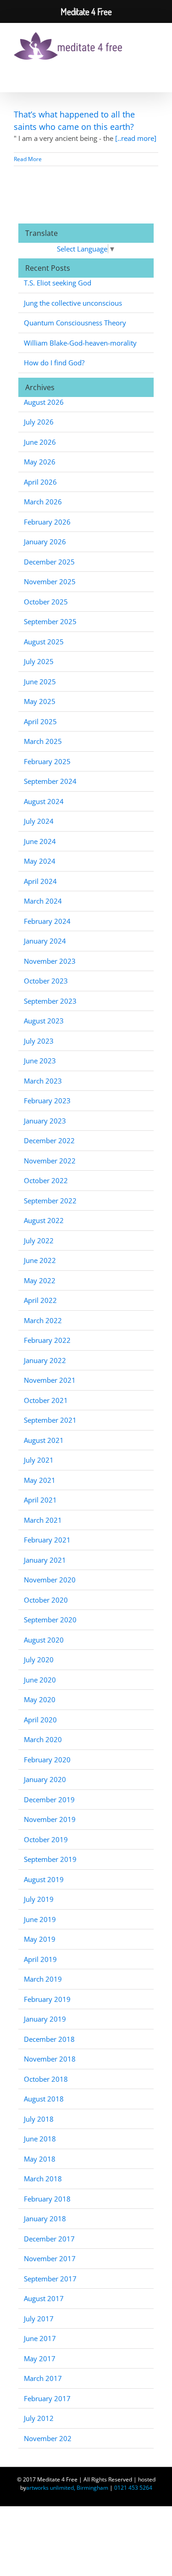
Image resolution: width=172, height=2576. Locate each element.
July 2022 (39, 1241)
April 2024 (40, 881)
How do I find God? (54, 363)
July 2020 (39, 1660)
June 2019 (40, 1919)
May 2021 (40, 1480)
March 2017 (43, 2378)
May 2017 (40, 2358)
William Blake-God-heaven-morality (80, 343)
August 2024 (44, 801)
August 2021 (44, 1440)
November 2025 (50, 581)
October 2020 (46, 1600)
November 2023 (50, 961)
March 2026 (43, 502)
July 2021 (39, 1460)
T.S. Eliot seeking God (58, 283)
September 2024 (50, 781)
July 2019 (39, 1899)
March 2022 (43, 1320)
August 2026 (44, 402)
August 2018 (44, 2099)
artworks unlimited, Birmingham (67, 2488)
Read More (28, 159)
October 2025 (46, 602)
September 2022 (50, 1201)
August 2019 (44, 1879)
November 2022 (50, 1161)
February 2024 (47, 921)
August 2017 (44, 2298)
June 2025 (40, 682)
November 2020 (50, 1580)
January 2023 (45, 1121)
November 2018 (50, 2059)
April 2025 (40, 721)
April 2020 (40, 1720)
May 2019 (40, 1939)
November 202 (48, 2438)
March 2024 (43, 901)
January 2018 (45, 2218)
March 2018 (43, 2179)
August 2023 (44, 1021)
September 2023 (50, 1001)
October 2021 (46, 1400)
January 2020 (45, 1779)
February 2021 (47, 1540)
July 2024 (39, 821)
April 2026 (40, 482)
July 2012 (39, 2418)
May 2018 (40, 2159)
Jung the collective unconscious (73, 303)
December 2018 (49, 2039)
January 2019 (45, 2019)
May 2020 (40, 1699)
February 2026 (47, 522)
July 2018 (39, 2119)
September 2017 (50, 2279)
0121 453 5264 (133, 2488)
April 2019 (40, 1959)
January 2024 (45, 941)
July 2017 (39, 2319)
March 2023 (43, 1081)
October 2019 (46, 1839)
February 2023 (47, 1101)
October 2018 (46, 2079)
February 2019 (47, 1999)
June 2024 (40, 841)
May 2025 (40, 701)
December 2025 (49, 562)
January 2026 (45, 542)
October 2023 (46, 981)
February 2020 (47, 1760)
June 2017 (40, 2338)
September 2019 (50, 1859)
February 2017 (47, 2398)
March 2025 (43, 741)
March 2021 (43, 1520)
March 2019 (43, 1979)
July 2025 (39, 661)
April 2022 (40, 1300)
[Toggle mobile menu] (150, 44)
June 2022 (40, 1260)
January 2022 (45, 1360)
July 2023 (39, 1041)
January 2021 (45, 1560)
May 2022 (40, 1280)
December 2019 (49, 1799)
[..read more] (136, 138)
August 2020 (44, 1640)
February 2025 (47, 761)
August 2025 (44, 642)
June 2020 (40, 1680)
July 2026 (39, 422)
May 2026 (40, 462)
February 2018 (47, 2199)
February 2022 (47, 1340)
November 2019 (50, 1819)
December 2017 (49, 2239)
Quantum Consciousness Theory (75, 323)
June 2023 (40, 1061)
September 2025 (50, 621)
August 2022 (44, 1220)
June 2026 (40, 442)
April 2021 (40, 1500)
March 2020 (43, 1739)
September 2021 (50, 1420)
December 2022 (49, 1140)
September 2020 (50, 1620)
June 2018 (40, 2139)
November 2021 (50, 1380)
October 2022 (46, 1180)
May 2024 (40, 861)
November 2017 (50, 2258)
